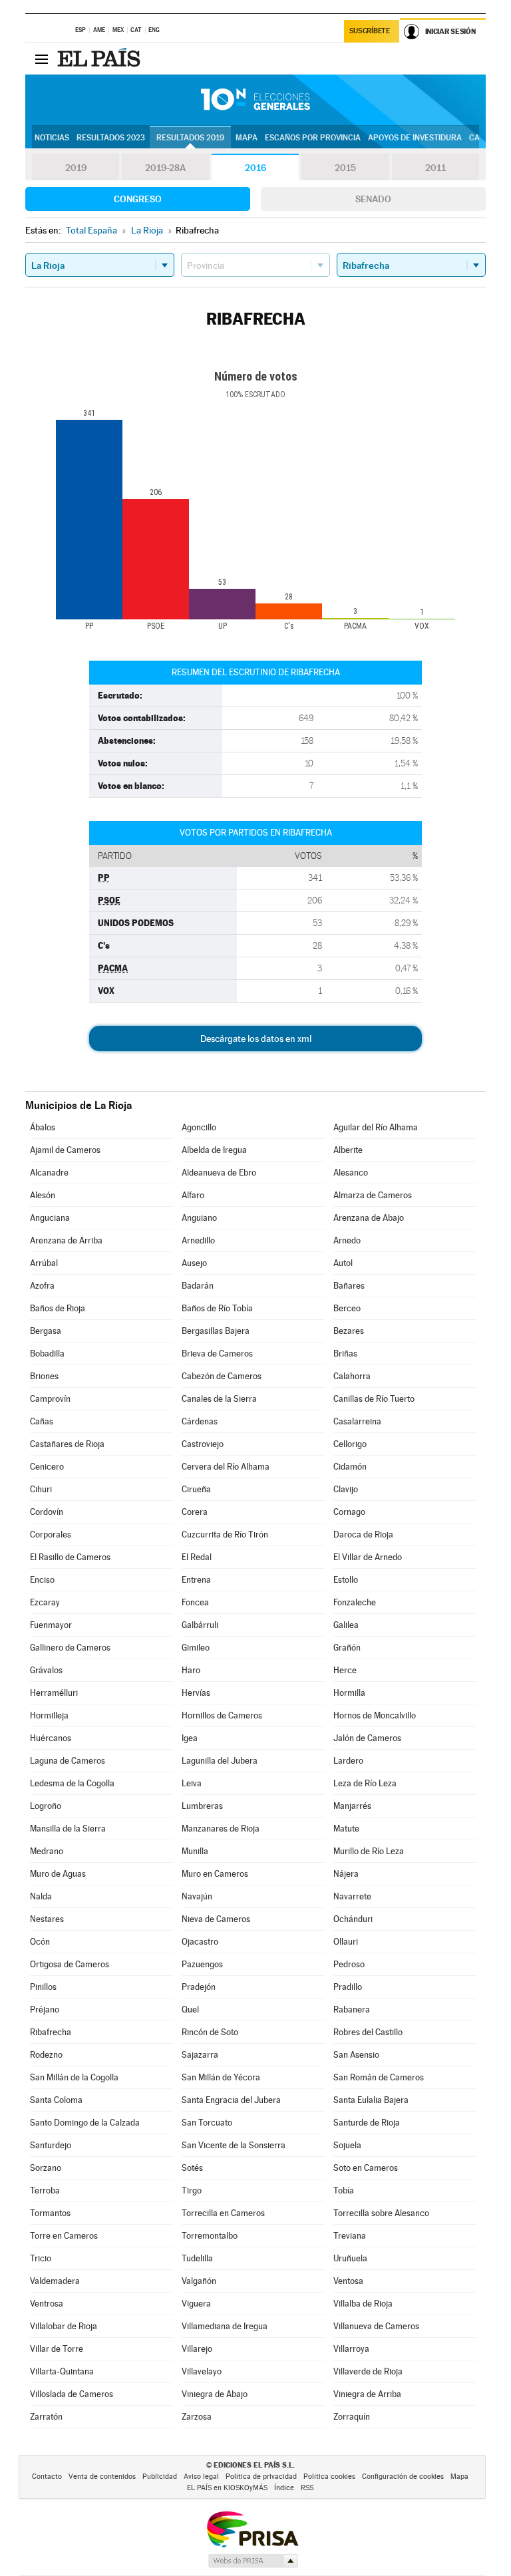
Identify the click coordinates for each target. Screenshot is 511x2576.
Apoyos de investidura (415, 138)
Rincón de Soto (210, 2032)
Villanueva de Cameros (376, 2326)
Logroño (46, 1806)
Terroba (45, 2190)
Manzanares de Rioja (221, 1829)
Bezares (349, 1331)
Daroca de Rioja (363, 1534)
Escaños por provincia (313, 138)
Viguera (196, 2304)
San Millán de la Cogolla (74, 2077)
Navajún (197, 1896)
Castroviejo (203, 1444)
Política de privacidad (261, 2477)
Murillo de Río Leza (369, 1851)
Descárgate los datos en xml (256, 1039)
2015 (345, 168)
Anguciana (50, 1218)
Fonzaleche (355, 1602)
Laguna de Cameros (68, 1761)
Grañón (347, 1648)
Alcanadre (49, 1173)
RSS (307, 2488)
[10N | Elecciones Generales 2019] (255, 100)
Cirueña (196, 1489)
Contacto (47, 2477)
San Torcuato (207, 2123)
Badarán (198, 1286)
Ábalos (43, 1127)
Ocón (40, 1942)
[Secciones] (41, 59)
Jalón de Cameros (367, 1738)
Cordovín (47, 1512)
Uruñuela (350, 2258)
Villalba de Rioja (363, 2304)
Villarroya (351, 2349)
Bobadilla (47, 1354)
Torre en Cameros (64, 2236)
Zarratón (46, 2417)
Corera (195, 1512)
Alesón (43, 1195)
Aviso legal (201, 2477)
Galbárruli (200, 1625)
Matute (346, 1829)
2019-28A (165, 168)
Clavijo (346, 1489)
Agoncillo (199, 1127)
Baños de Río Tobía (217, 1308)
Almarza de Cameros (373, 1195)
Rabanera (352, 2010)
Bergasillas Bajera (216, 1331)
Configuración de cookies (403, 2477)
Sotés (192, 2168)
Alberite (348, 1150)
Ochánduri (353, 1919)
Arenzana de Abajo (369, 1218)
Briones (44, 1376)
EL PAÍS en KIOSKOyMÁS (227, 2488)
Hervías (196, 1693)
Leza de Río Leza (365, 1783)
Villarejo (197, 2349)
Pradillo (348, 1987)
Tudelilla (197, 2258)
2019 (76, 168)
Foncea (195, 1602)
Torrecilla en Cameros (223, 2213)
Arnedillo (198, 1240)
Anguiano (199, 1218)
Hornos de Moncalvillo (375, 1715)
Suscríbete (370, 31)
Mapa (247, 138)
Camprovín (50, 1399)
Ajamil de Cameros (65, 1150)
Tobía (344, 2190)
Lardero (348, 1761)
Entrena (196, 1580)
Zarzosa (197, 2417)
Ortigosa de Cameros (70, 1964)
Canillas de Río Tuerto (374, 1399)
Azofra (42, 1286)
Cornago (349, 1512)
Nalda (41, 1896)
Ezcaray (45, 1602)
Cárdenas (200, 1421)
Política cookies (329, 2477)
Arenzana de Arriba (66, 1240)
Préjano (45, 2010)
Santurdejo (51, 2145)
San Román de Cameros (379, 2077)
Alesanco (351, 1173)
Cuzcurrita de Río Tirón (225, 1534)
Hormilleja (49, 1715)
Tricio (41, 2258)
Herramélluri (54, 1693)
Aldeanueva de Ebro (219, 1173)
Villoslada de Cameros (72, 2394)
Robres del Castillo (368, 2032)
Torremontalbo (210, 2236)
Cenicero (47, 1467)
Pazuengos (202, 1964)
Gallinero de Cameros (70, 1648)
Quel (190, 2010)
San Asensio (356, 2055)
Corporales (51, 1534)
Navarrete (352, 1896)
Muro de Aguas (58, 1874)
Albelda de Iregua (214, 1150)
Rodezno (46, 2055)
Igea (190, 1738)
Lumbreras (202, 1806)
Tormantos (50, 2213)
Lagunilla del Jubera (220, 1761)
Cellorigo (350, 1444)
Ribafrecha (51, 2032)
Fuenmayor (51, 1625)
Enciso (42, 1580)
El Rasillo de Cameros (70, 1557)
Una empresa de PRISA (252, 2528)
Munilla (195, 1851)
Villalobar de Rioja (64, 2326)
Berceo (347, 1308)
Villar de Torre (57, 2349)
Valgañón (199, 2281)
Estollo (346, 1580)
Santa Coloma (56, 2100)
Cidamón (350, 1467)
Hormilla (349, 1693)
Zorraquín (352, 2417)
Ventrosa (47, 2304)
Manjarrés (352, 1806)
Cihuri (41, 1489)
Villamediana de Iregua (225, 2326)
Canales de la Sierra (219, 1399)
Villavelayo (202, 2371)
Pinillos (43, 1987)
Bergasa (46, 1331)
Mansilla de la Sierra (68, 1829)
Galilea (346, 1625)
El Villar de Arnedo (368, 1557)
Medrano (47, 1851)
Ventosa (348, 2281)
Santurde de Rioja (367, 2123)
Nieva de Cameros (216, 1919)
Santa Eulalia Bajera (371, 2100)
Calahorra (352, 1376)
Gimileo (196, 1648)
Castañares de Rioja (67, 1444)
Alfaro (193, 1195)
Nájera (346, 1874)
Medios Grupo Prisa (253, 2561)
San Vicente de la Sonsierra (234, 2145)
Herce (345, 1670)
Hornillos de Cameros (222, 1715)
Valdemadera (55, 2281)
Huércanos (51, 1738)
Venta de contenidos (102, 2477)
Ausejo (194, 1263)
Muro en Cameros (215, 1874)
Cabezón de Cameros (222, 1376)
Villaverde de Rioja (368, 2371)
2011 (435, 168)
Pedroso (349, 1964)
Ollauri (346, 1942)
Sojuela (347, 2145)
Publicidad (160, 2477)
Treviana (350, 2236)
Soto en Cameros (366, 2168)
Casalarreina (357, 1421)
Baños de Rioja (58, 1308)
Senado (373, 199)
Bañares (349, 1286)
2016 (255, 168)
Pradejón (199, 1987)
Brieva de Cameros (217, 1354)
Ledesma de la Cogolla (72, 1783)
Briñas (345, 1354)
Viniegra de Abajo (215, 2394)
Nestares (47, 1919)
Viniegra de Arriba (367, 2394)
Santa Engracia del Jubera (231, 2100)
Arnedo (347, 1240)
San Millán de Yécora (221, 2077)
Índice (284, 2488)
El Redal (197, 1557)
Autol (343, 1263)
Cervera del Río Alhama (226, 1467)
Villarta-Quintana (62, 2371)
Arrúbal (44, 1263)
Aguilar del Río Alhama (376, 1127)
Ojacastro (200, 1942)
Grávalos (46, 1670)
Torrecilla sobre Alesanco (381, 2213)
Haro (191, 1670)
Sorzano (46, 2168)
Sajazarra (200, 2055)
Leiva (192, 1783)
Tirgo (192, 2190)
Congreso (138, 199)
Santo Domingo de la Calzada (85, 2123)
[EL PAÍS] (100, 59)
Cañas (42, 1421)
